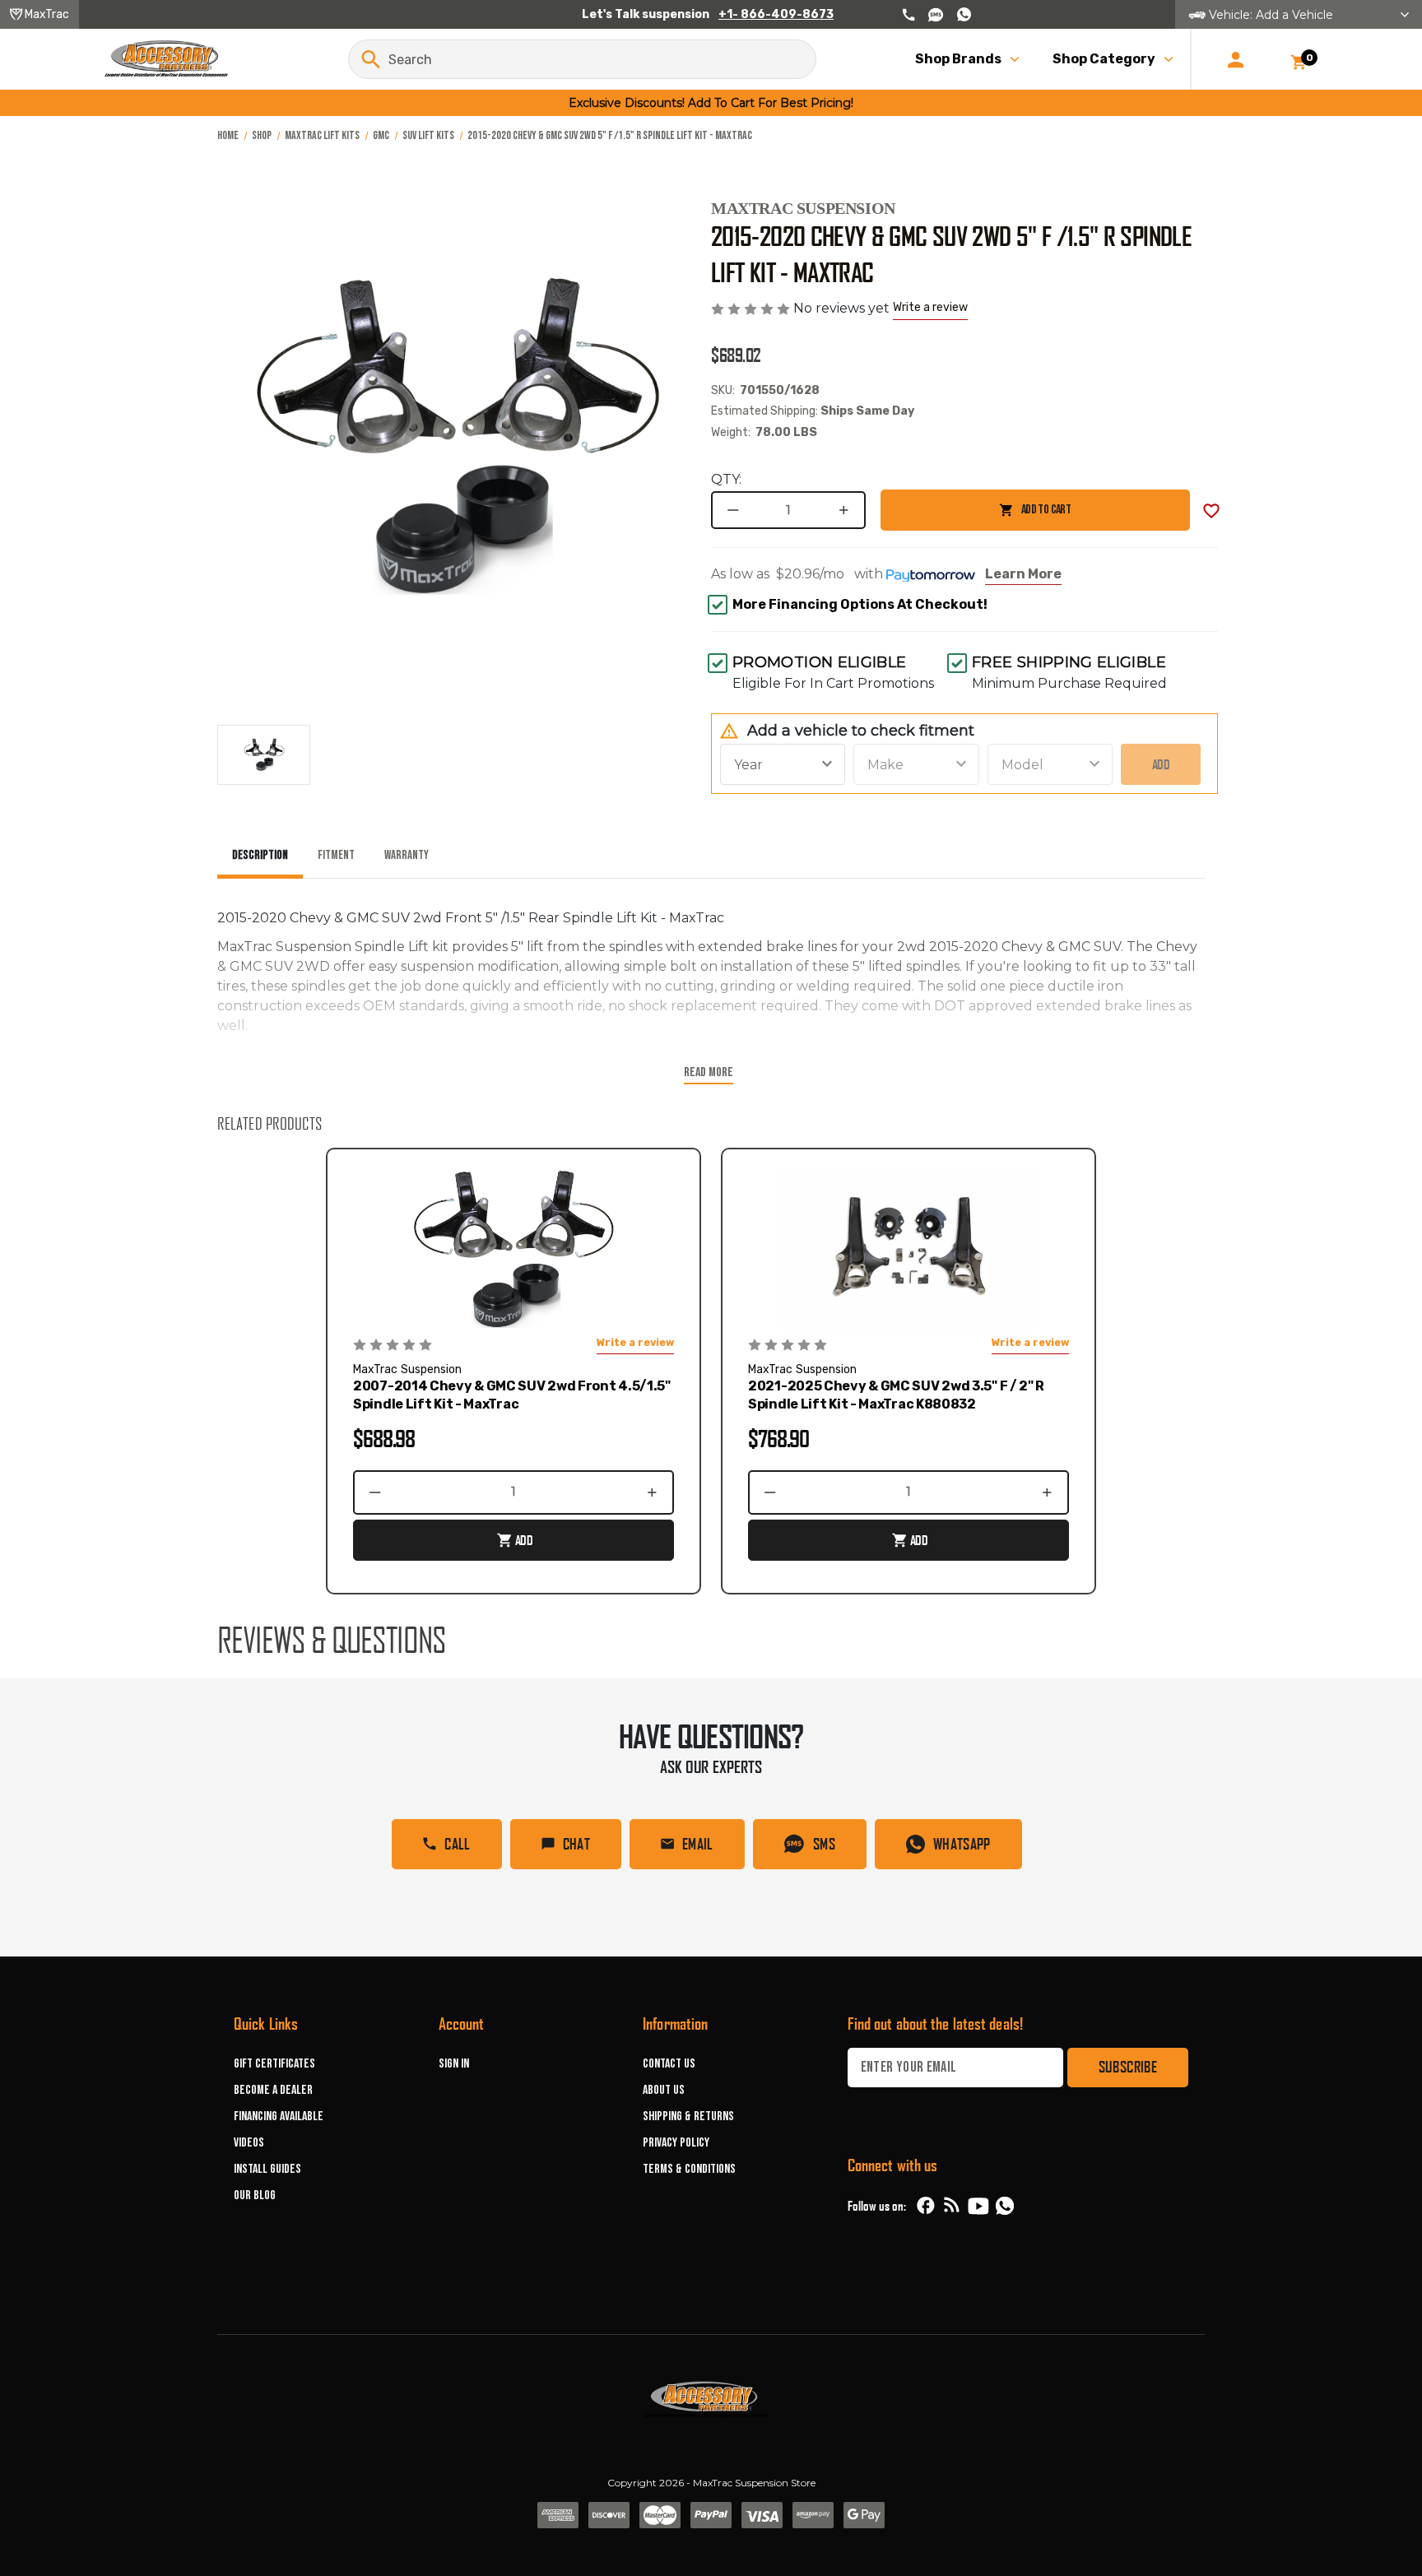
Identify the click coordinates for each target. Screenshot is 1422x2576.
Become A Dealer (273, 2090)
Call (457, 1844)
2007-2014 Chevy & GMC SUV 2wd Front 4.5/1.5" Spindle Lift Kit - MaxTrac (512, 1395)
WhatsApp (962, 1844)
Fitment (336, 855)
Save (1211, 511)
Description (260, 855)
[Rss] (952, 2206)
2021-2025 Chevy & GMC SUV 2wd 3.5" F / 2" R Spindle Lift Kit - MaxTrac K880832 (896, 1395)
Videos (249, 2143)
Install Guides (267, 2169)
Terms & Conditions (689, 2169)
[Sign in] (1236, 59)
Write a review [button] (930, 307)
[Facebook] (926, 2206)
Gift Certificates (274, 2064)
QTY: (726, 479)
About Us (664, 2090)
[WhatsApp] (1005, 2208)
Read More (709, 1072)
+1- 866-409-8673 (776, 14)
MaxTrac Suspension (803, 208)
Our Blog (255, 2195)
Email (698, 1844)
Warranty (407, 855)
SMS (824, 1844)
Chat (576, 1844)
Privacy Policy (676, 2143)
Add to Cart (976, 516)
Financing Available (279, 2116)
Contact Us (669, 2064)
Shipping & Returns (688, 2116)
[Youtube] (978, 2206)
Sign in (454, 2064)
